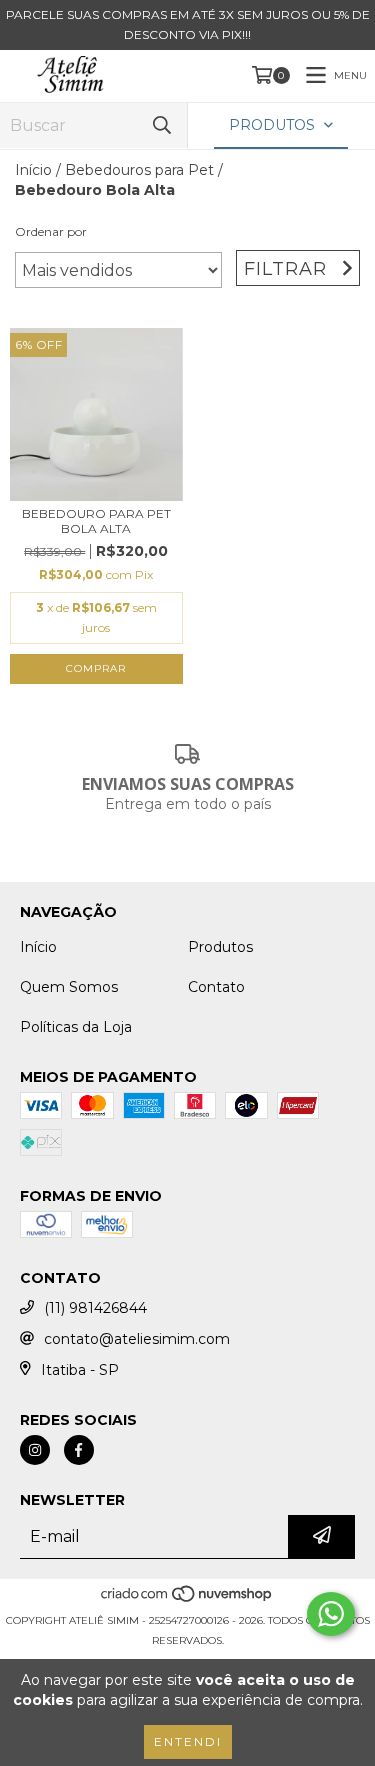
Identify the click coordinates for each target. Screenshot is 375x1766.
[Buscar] (162, 125)
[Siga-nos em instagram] (35, 1450)
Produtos (220, 947)
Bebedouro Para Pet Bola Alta (96, 521)
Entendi (188, 1741)
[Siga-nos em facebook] (79, 1450)
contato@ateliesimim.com (137, 1339)
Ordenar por (51, 231)
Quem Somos (69, 987)
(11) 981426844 (95, 1308)
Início (33, 170)
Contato (216, 987)
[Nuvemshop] (187, 1600)
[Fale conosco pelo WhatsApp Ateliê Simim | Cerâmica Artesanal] (331, 1614)
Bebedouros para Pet (139, 170)
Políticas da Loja (76, 1027)
